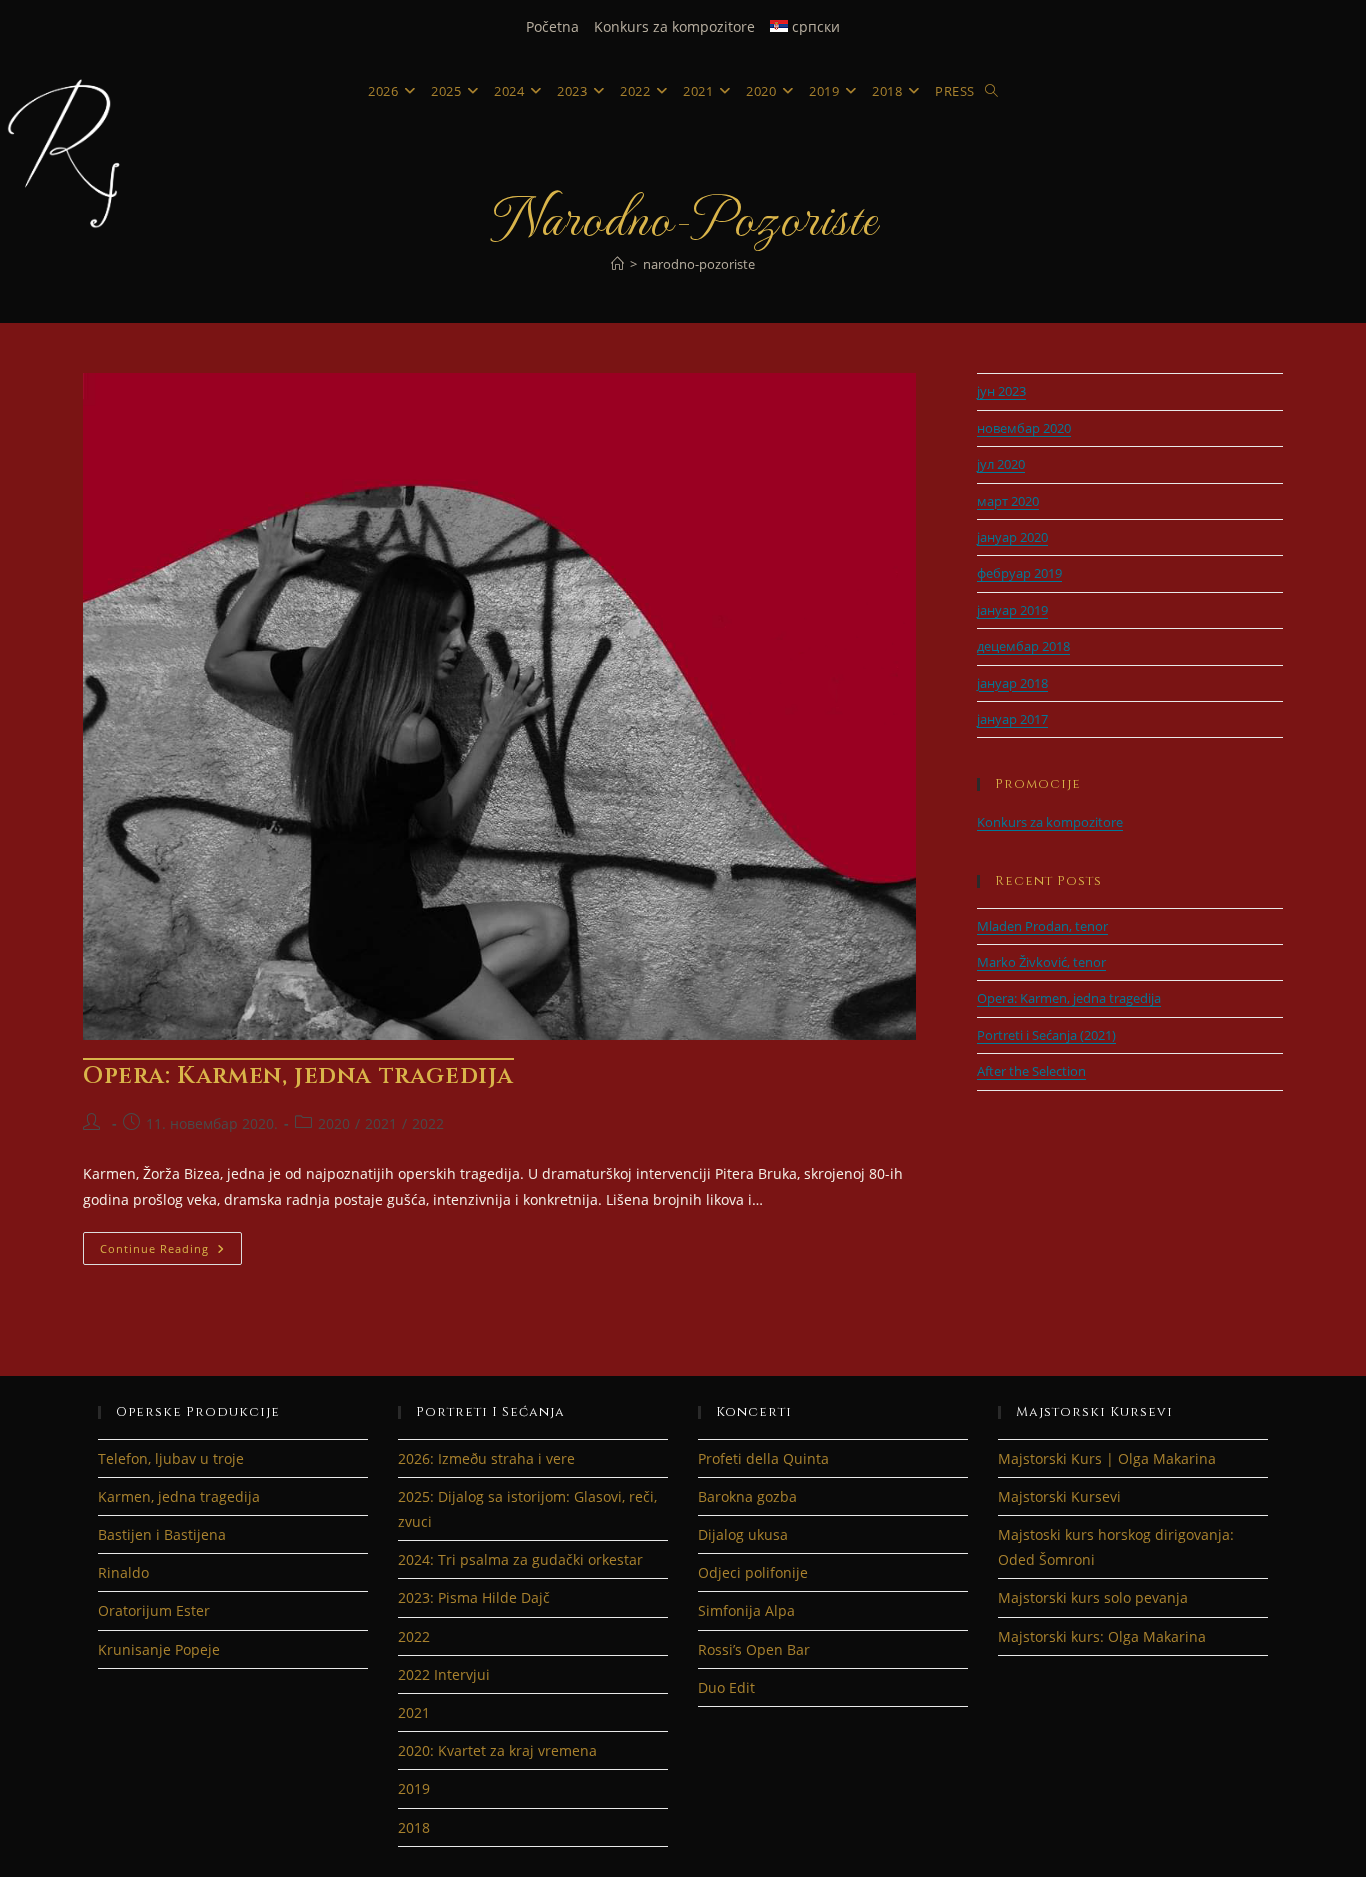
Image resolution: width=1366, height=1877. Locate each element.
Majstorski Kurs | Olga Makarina (1107, 1458)
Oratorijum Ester (154, 1610)
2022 (428, 1123)
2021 (381, 1123)
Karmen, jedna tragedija (179, 1496)
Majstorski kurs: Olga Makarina (1102, 1636)
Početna (552, 26)
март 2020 (1008, 501)
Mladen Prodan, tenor (1042, 926)
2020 (334, 1123)
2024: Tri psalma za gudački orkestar (520, 1559)
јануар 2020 (1012, 537)
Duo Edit (726, 1687)
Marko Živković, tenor (1041, 962)
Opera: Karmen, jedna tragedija (298, 1076)
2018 (414, 1827)
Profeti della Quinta (763, 1458)
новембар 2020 (1024, 428)
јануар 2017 (1012, 719)
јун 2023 (1001, 391)
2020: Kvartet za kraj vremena (497, 1750)
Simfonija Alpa (746, 1610)
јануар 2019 (1012, 610)
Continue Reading (171, 1252)
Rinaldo (123, 1572)
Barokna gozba (747, 1496)
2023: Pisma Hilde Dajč (474, 1597)
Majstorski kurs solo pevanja (1093, 1597)
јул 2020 (1001, 464)
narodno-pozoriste (699, 264)
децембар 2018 (1023, 646)
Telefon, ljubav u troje (171, 1458)
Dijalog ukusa (743, 1534)
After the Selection (1031, 1071)
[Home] (617, 264)
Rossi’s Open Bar (754, 1649)
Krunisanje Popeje (159, 1649)
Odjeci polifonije (753, 1572)
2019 (414, 1788)
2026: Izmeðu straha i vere (486, 1458)
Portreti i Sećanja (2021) (1046, 1035)
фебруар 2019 (1019, 573)
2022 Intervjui (444, 1674)
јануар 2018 (1012, 683)
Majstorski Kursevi (1059, 1496)
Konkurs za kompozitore (674, 26)
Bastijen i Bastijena (162, 1534)
